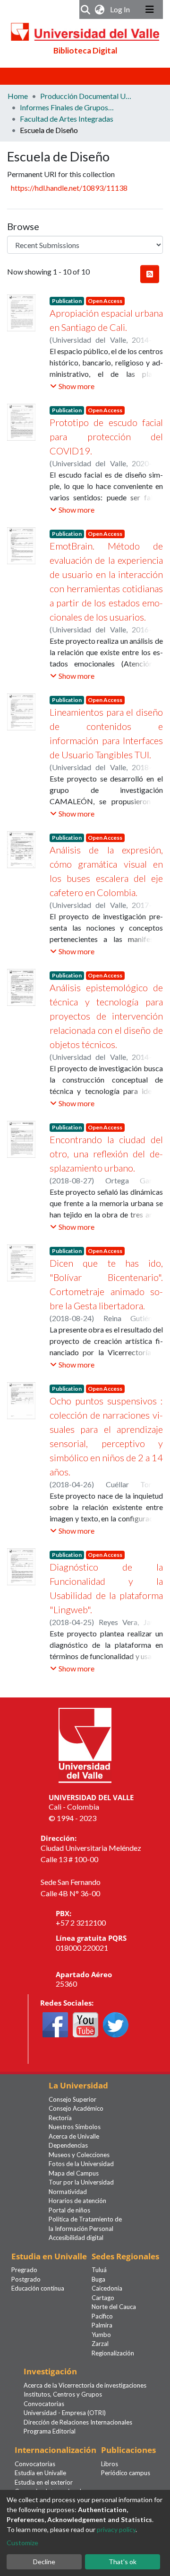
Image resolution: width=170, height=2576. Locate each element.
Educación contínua (38, 2288)
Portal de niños (69, 2210)
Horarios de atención (77, 2201)
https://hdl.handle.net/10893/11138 (69, 188)
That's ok (123, 2562)
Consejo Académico (76, 2108)
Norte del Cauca (114, 2307)
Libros (110, 2464)
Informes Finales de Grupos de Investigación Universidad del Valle (67, 107)
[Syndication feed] (150, 274)
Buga (98, 2279)
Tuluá (99, 2270)
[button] (100, 9)
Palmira (102, 2325)
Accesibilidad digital (76, 2238)
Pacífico (102, 2316)
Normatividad (68, 2192)
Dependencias (68, 2145)
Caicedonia (107, 2288)
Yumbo (101, 2335)
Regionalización (113, 2353)
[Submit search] (86, 9)
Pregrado (24, 2270)
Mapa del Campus (74, 2173)
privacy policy (116, 2529)
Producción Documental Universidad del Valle (87, 96)
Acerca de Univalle (74, 2136)
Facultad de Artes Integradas (67, 119)
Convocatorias (44, 2404)
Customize (22, 2543)
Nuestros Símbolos (75, 2127)
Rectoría (60, 2118)
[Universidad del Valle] (85, 1744)
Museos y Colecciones (79, 2155)
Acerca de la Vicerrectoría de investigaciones (85, 2385)
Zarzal (100, 2344)
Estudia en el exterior (44, 2482)
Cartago (103, 2298)
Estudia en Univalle (40, 2473)
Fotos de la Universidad (81, 2164)
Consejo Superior (72, 2099)
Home (18, 96)
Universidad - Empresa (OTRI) (65, 2413)
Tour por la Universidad (81, 2182)
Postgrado (26, 2279)
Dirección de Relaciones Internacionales (78, 2422)
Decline (44, 2562)
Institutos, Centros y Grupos (63, 2394)
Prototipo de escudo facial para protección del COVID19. (106, 436)
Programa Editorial (50, 2431)
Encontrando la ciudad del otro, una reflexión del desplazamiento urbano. (106, 1154)
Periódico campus (126, 2473)
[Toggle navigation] (150, 9)
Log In (121, 9)
